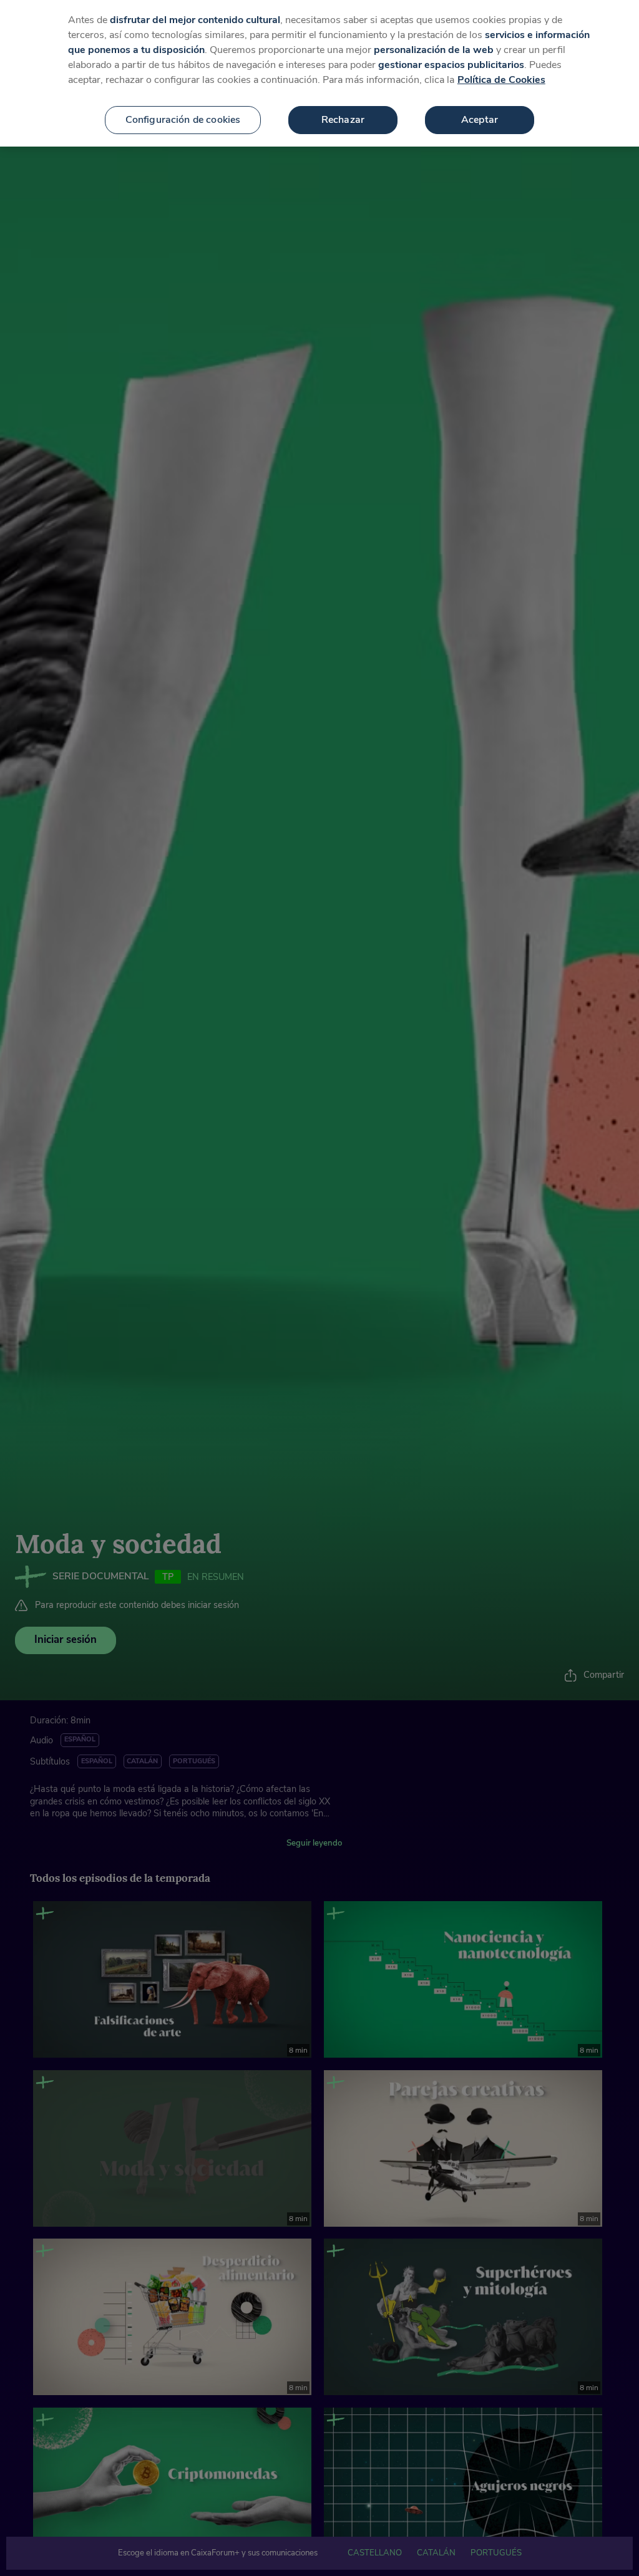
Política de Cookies (501, 80)
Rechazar (343, 120)
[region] (319, 73)
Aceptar (480, 120)
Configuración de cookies (183, 120)
